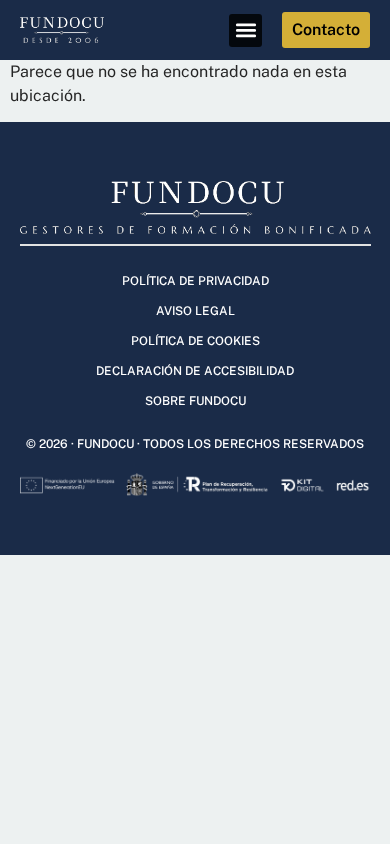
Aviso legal (195, 311)
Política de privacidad (195, 281)
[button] (245, 30)
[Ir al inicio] (72, 30)
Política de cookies (195, 341)
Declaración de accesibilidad (195, 371)
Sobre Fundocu (195, 401)
